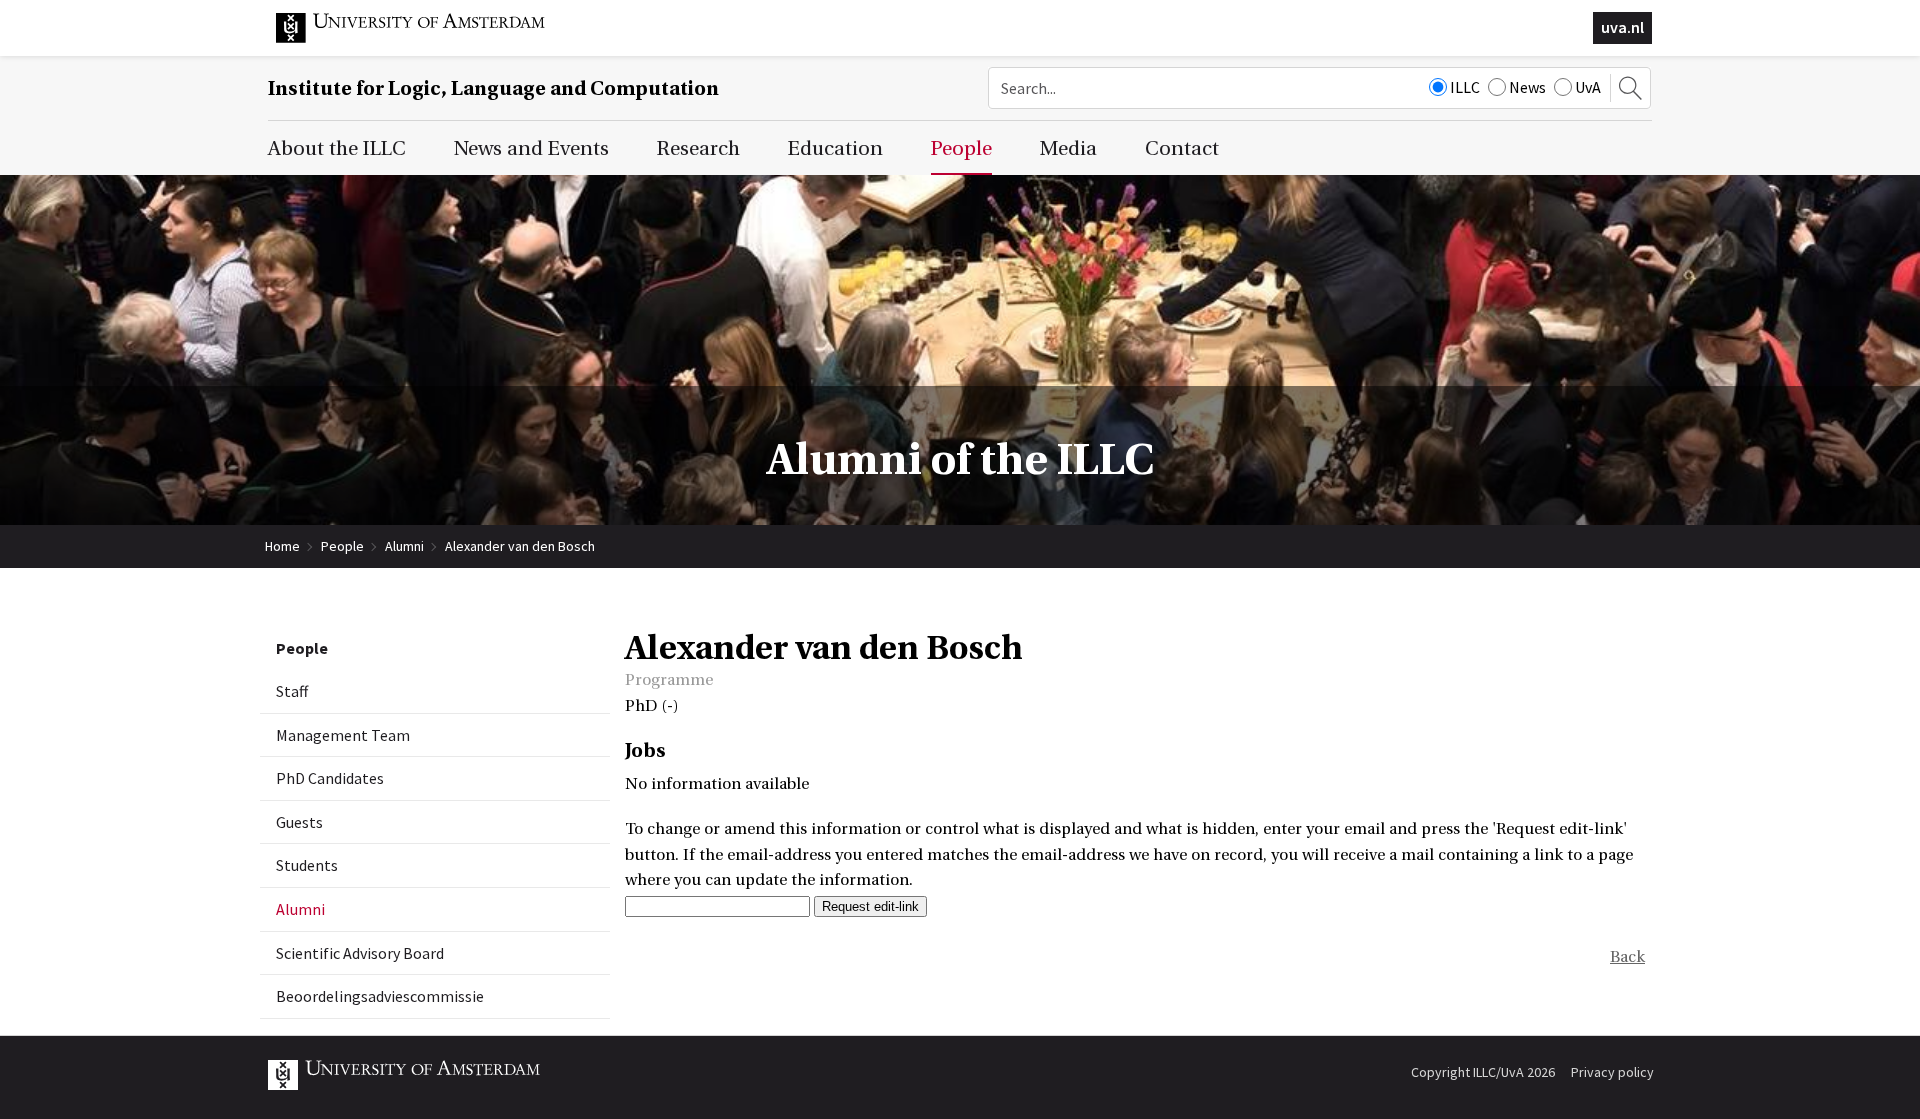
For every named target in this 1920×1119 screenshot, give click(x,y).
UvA (1588, 87)
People (342, 546)
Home (282, 546)
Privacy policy (1612, 1072)
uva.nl (1622, 27)
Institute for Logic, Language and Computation (493, 88)
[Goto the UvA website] (426, 38)
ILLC (1465, 87)
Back (1627, 957)
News (1527, 87)
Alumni (404, 546)
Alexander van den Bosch (520, 546)
